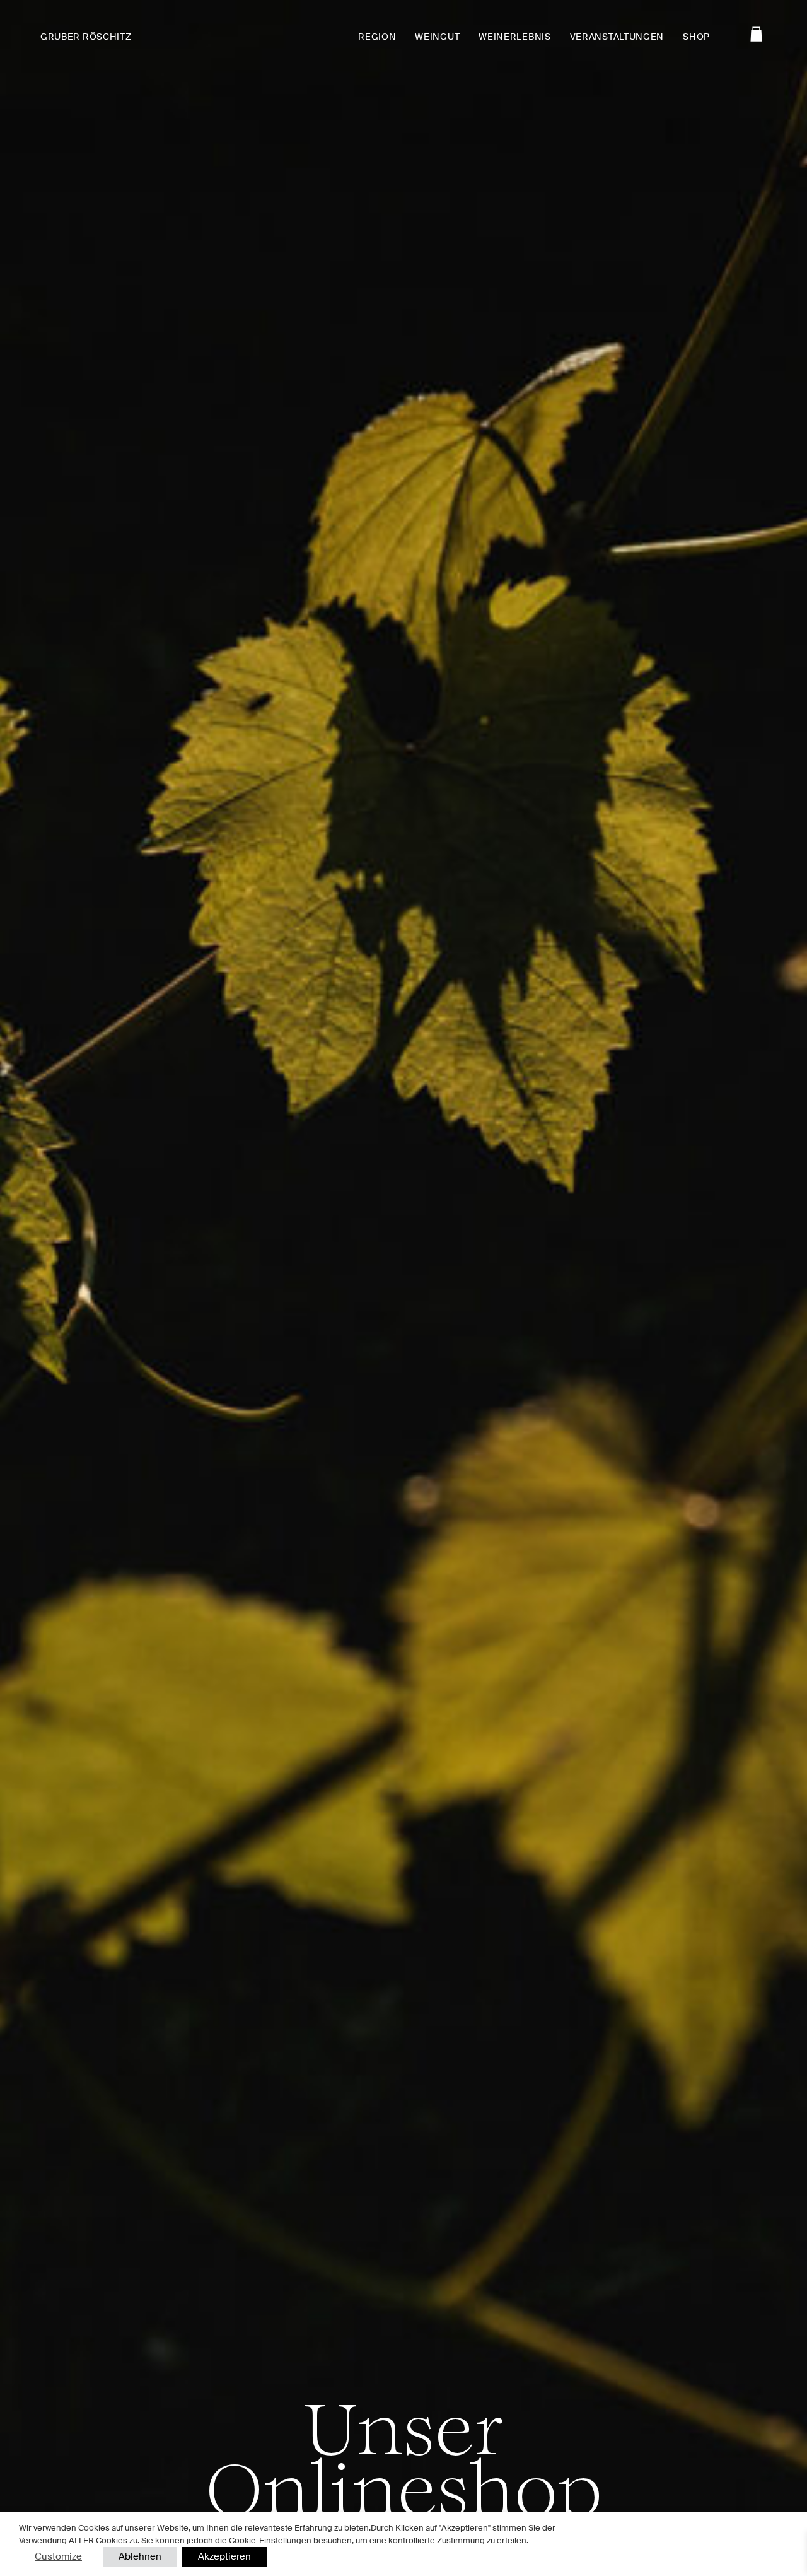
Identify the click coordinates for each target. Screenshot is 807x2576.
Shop (696, 37)
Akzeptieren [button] (224, 2556)
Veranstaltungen (617, 37)
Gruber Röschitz (86, 37)
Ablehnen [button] (140, 2556)
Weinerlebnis (514, 37)
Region (377, 37)
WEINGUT (437, 37)
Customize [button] (58, 2556)
